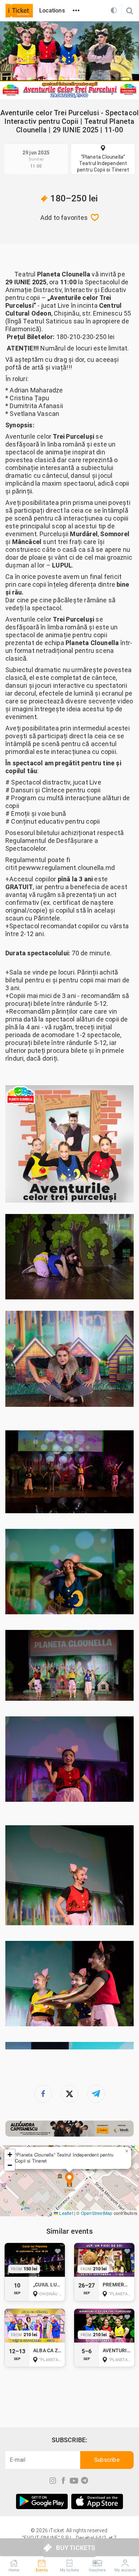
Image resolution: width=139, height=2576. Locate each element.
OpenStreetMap (97, 2213)
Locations (52, 10)
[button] (69, 2180)
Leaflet (66, 2213)
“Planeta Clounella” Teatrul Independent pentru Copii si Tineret (103, 163)
